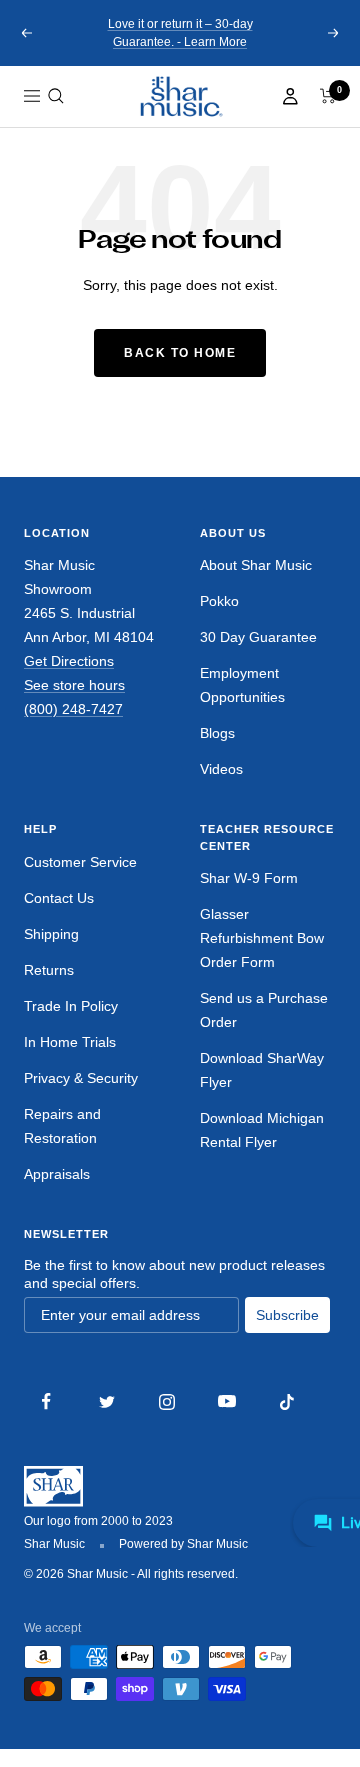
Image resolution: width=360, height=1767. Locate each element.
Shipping (51, 934)
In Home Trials (70, 1042)
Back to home (180, 353)
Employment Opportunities (242, 685)
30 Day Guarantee (258, 637)
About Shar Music (256, 565)
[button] (56, 96)
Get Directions (69, 661)
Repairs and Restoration (62, 1126)
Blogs (217, 733)
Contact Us (59, 898)
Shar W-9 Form (249, 878)
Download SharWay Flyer (262, 1070)
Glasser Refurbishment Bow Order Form (262, 938)
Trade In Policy (71, 1006)
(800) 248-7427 (73, 709)
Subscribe (287, 1315)
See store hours (74, 685)
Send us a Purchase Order (264, 1010)
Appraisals (57, 1174)
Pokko (219, 601)
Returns (49, 970)
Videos (221, 769)
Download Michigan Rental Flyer (262, 1130)
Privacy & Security (81, 1078)
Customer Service (80, 862)
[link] (180, 96)
